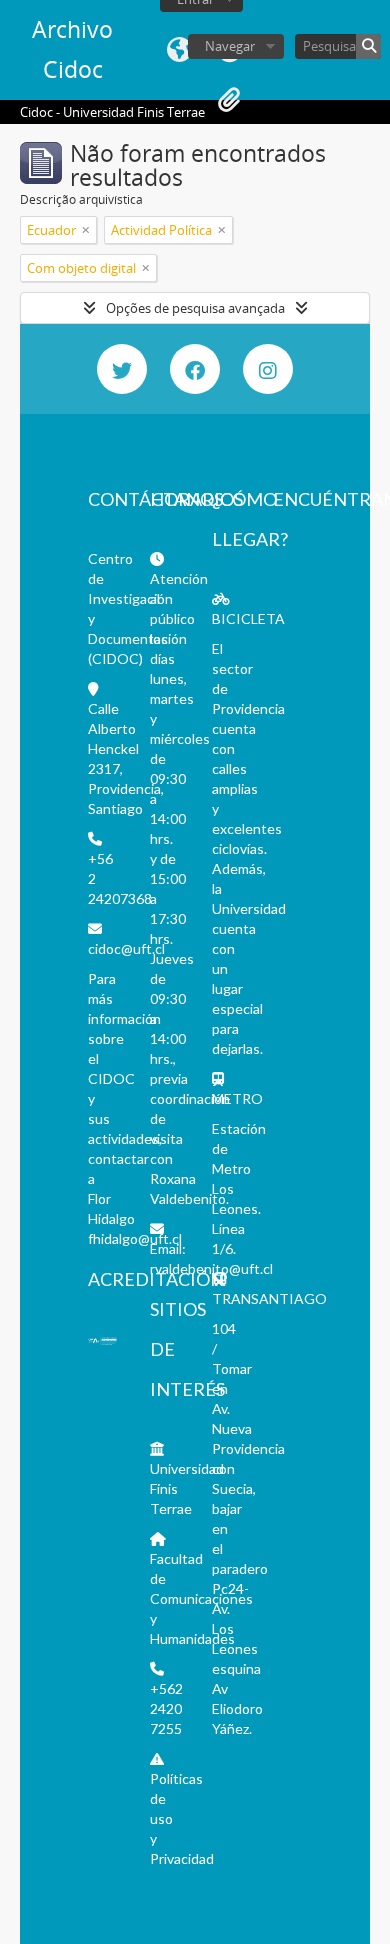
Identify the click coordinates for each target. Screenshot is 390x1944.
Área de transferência (229, 100)
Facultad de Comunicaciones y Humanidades (201, 1598)
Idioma (179, 50)
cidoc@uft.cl (126, 948)
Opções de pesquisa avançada (195, 308)
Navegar (230, 46)
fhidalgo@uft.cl (135, 1238)
